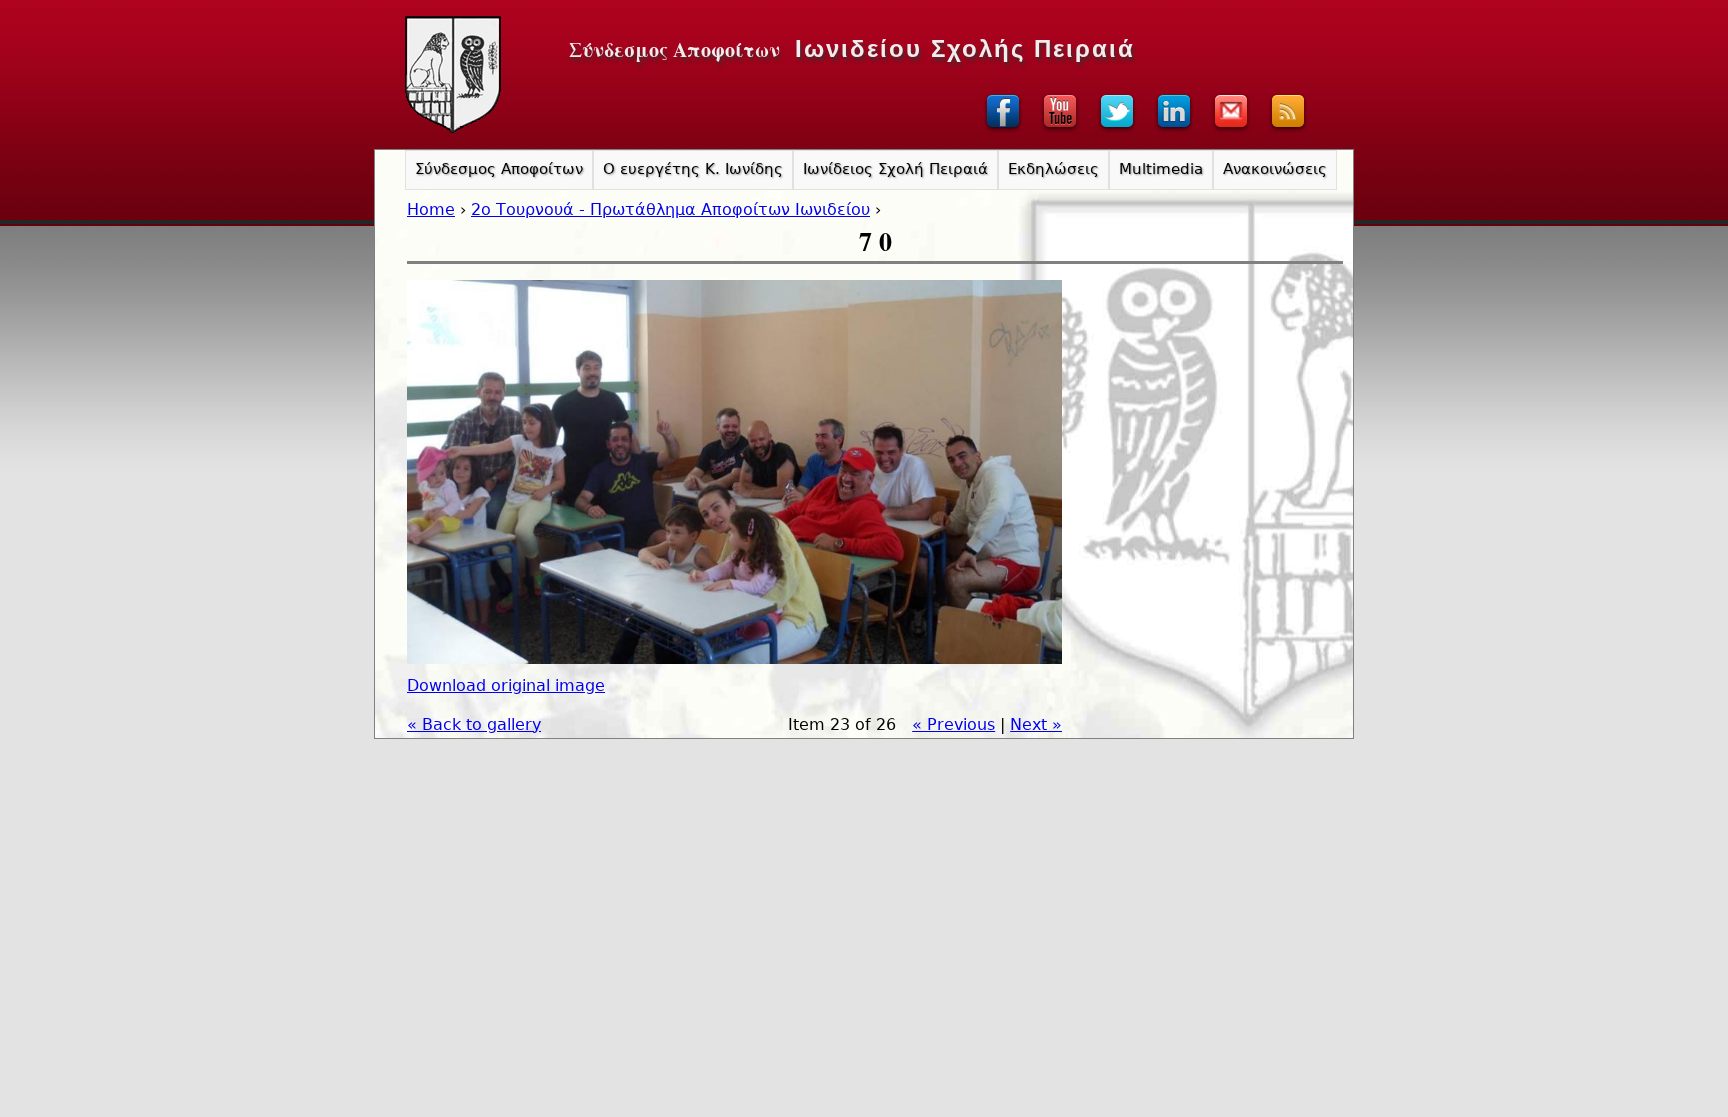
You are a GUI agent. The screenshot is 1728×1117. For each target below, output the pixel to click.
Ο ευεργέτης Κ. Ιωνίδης (693, 169)
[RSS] (1288, 130)
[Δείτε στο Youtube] (1060, 130)
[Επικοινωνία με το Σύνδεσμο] (1231, 130)
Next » (1036, 724)
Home (431, 209)
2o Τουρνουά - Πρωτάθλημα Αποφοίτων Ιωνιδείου (670, 209)
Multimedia (1161, 169)
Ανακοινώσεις (1275, 169)
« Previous (953, 724)
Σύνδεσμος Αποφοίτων (499, 169)
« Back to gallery (474, 724)
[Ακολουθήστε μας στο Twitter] (1117, 130)
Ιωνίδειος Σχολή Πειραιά (895, 169)
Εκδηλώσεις (1053, 169)
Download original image (506, 685)
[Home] (453, 74)
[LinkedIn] (1174, 130)
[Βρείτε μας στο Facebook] (1003, 130)
